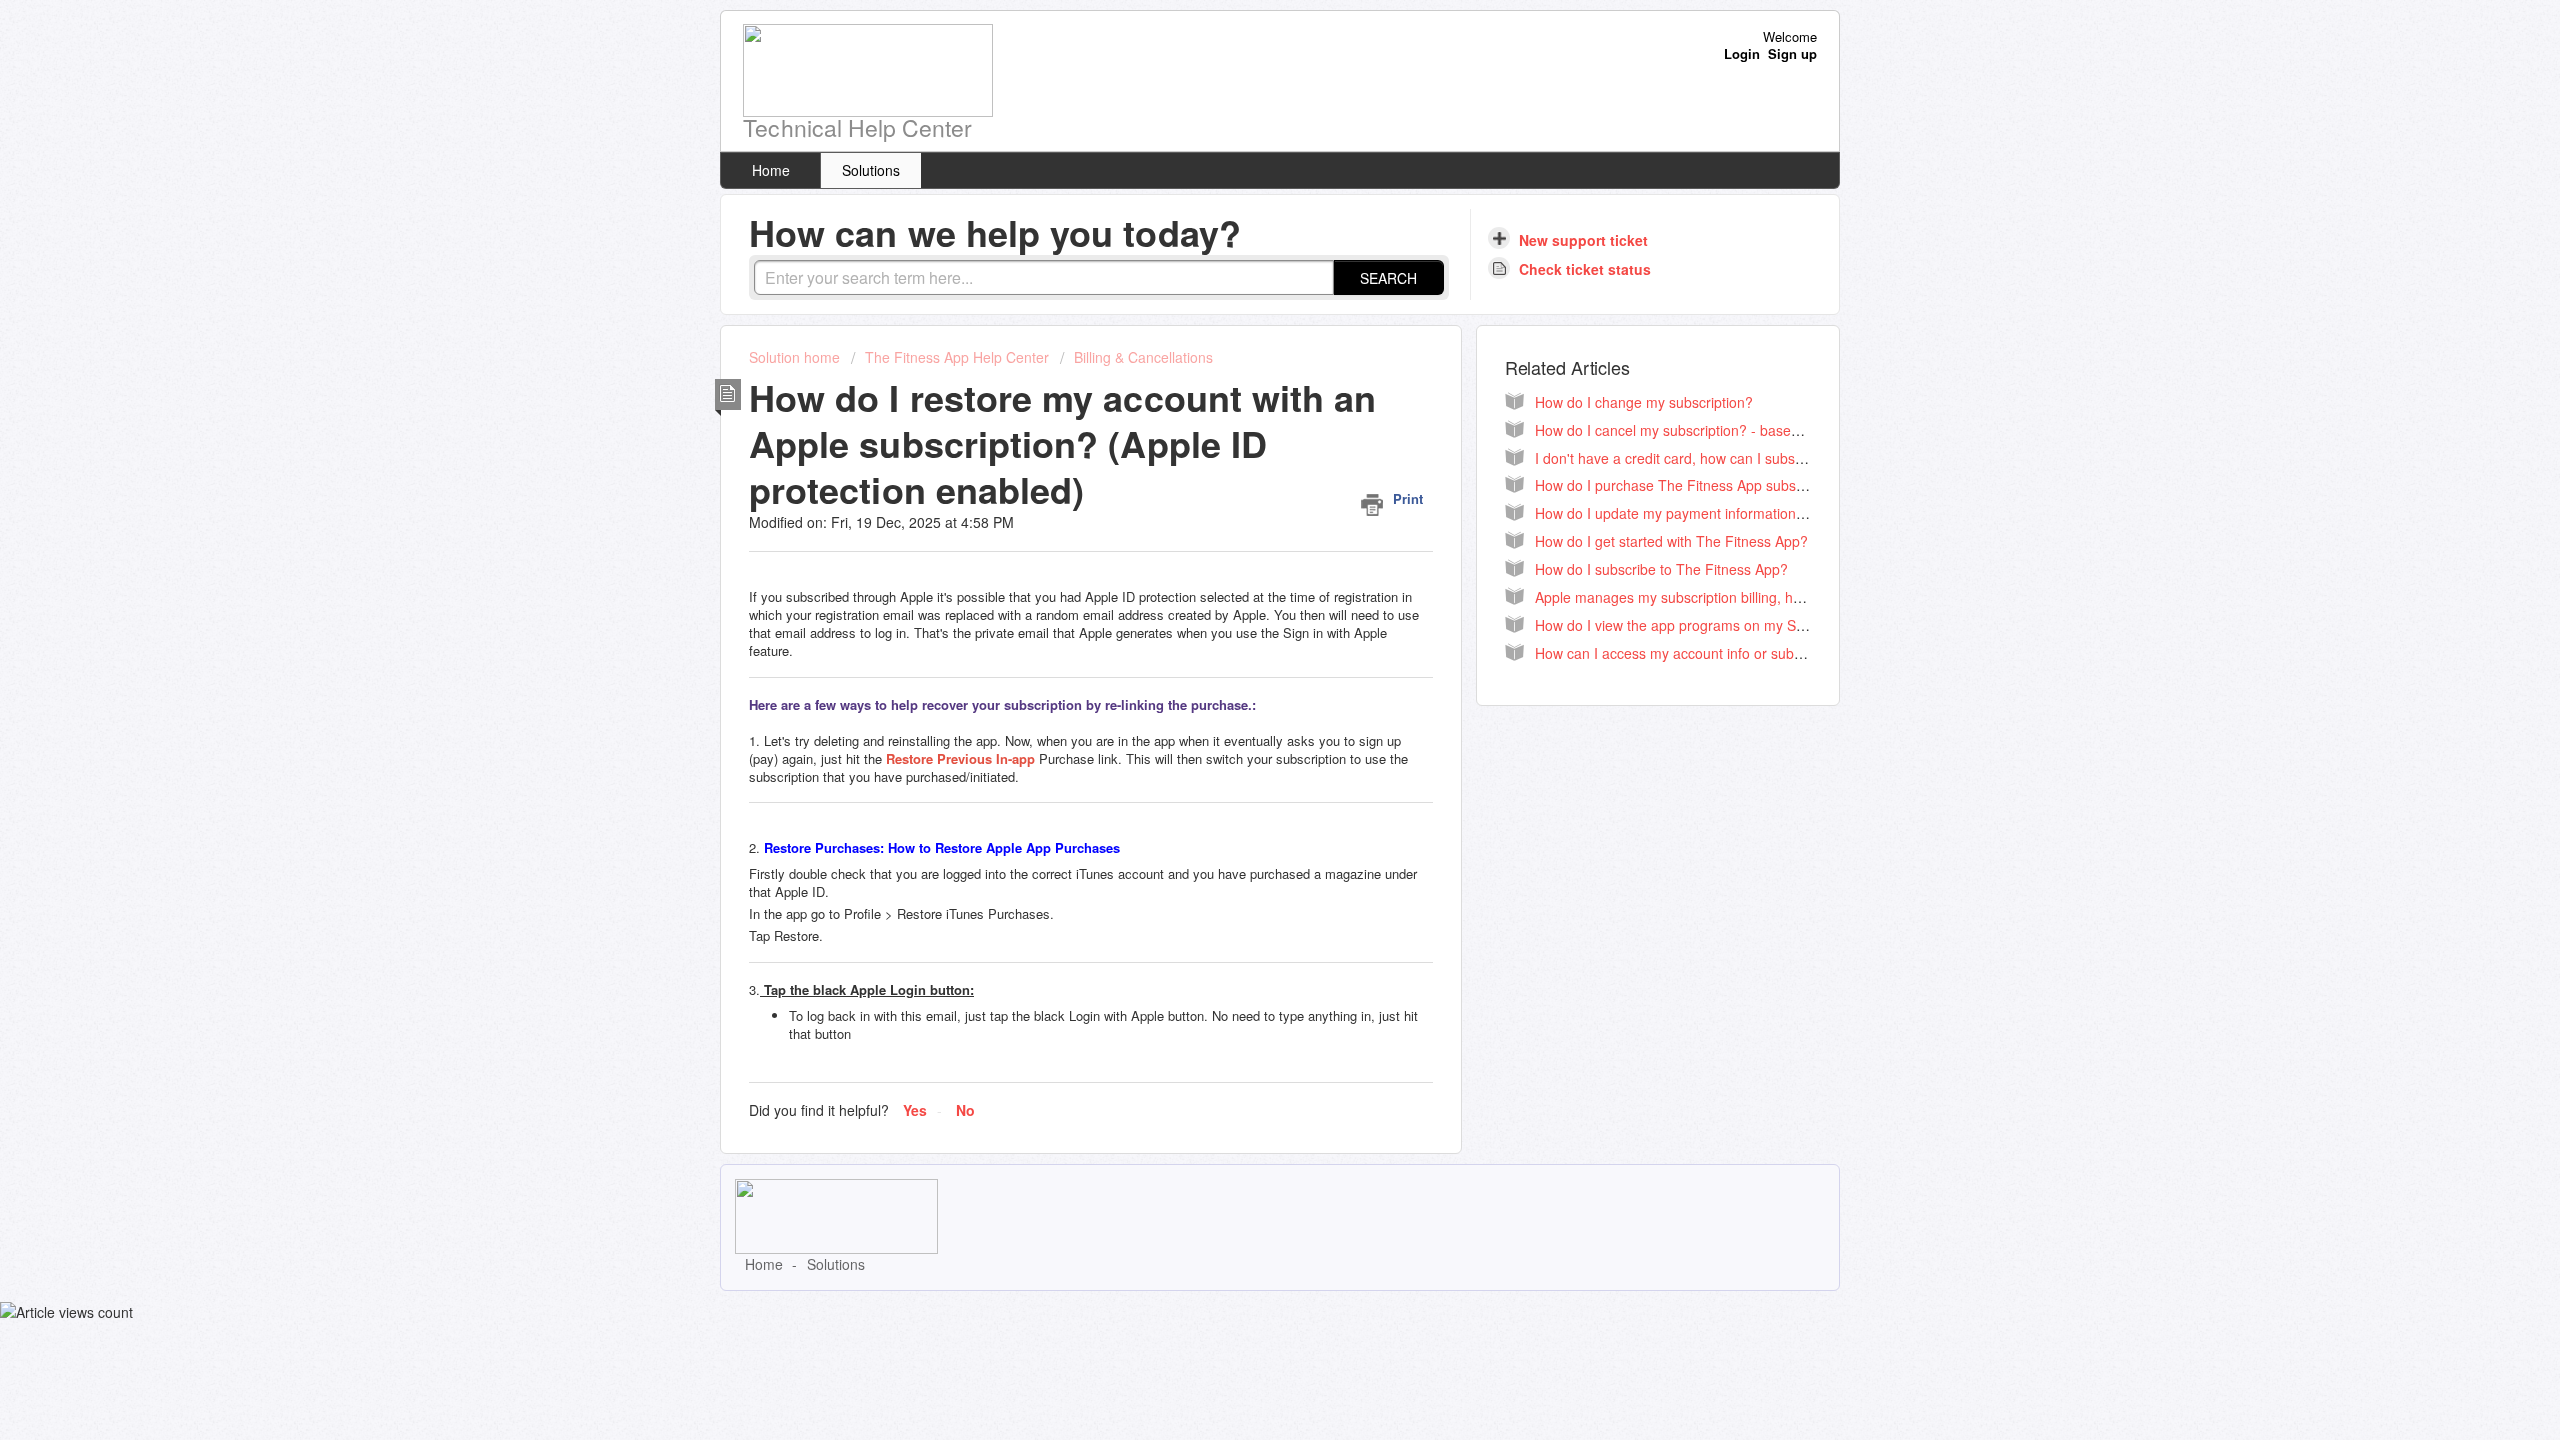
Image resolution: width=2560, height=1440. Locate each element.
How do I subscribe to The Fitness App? (1661, 569)
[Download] (1243, 464)
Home (771, 170)
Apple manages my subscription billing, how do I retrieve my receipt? (1752, 597)
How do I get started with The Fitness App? (1671, 541)
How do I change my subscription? (1644, 402)
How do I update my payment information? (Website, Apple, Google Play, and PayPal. (1805, 513)
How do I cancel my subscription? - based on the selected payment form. (1765, 430)
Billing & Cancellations (1143, 357)
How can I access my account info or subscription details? (1717, 653)
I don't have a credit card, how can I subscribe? (1684, 458)
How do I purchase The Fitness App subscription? (1692, 485)
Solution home (796, 357)
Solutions (871, 170)
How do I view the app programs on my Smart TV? (1695, 625)
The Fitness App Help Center (957, 357)
